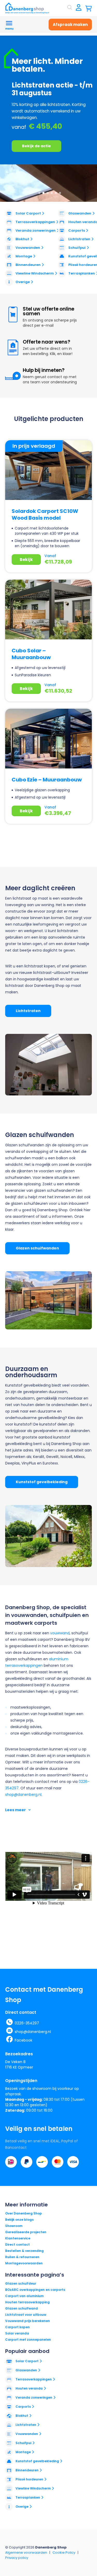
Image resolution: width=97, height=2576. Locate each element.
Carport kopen (17, 2327)
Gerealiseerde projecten (26, 2232)
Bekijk (26, 560)
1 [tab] (39, 193)
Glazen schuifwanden (37, 1248)
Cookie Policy (64, 2552)
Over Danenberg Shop (24, 2213)
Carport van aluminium (24, 2296)
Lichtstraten (28, 1011)
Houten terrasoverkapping (27, 2302)
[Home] (27, 8)
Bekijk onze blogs (19, 2220)
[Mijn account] (79, 8)
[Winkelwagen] (89, 8)
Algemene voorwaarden (26, 2552)
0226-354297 (27, 2023)
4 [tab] (52, 193)
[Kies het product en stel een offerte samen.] (13, 315)
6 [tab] (60, 193)
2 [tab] (43, 193)
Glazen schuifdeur (21, 2283)
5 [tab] (56, 193)
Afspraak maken (70, 25)
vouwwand (60, 1633)
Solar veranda (17, 2333)
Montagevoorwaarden (24, 2263)
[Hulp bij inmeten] (13, 376)
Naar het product (39, 119)
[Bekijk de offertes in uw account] (13, 347)
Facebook (24, 2040)
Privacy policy (17, 2558)
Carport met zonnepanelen (28, 2340)
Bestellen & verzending (24, 2251)
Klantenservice (18, 2238)
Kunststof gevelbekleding (42, 1482)
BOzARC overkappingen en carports (35, 2290)
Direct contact (17, 2244)
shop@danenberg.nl (23, 1795)
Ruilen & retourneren (22, 2257)
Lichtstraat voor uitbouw (26, 2315)
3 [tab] (48, 193)
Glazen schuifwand (21, 2308)
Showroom (14, 2226)
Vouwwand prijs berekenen (28, 2321)
